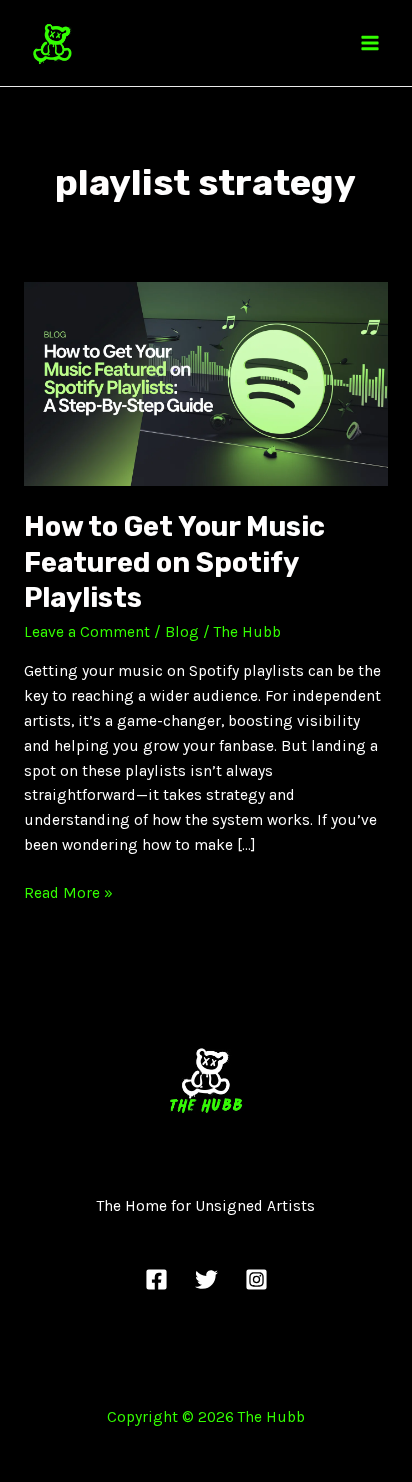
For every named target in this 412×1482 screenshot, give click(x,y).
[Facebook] (156, 1279)
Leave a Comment (87, 632)
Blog (182, 632)
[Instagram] (256, 1279)
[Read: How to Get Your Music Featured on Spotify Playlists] (206, 383)
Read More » (68, 891)
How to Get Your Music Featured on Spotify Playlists (174, 562)
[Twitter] (206, 1279)
